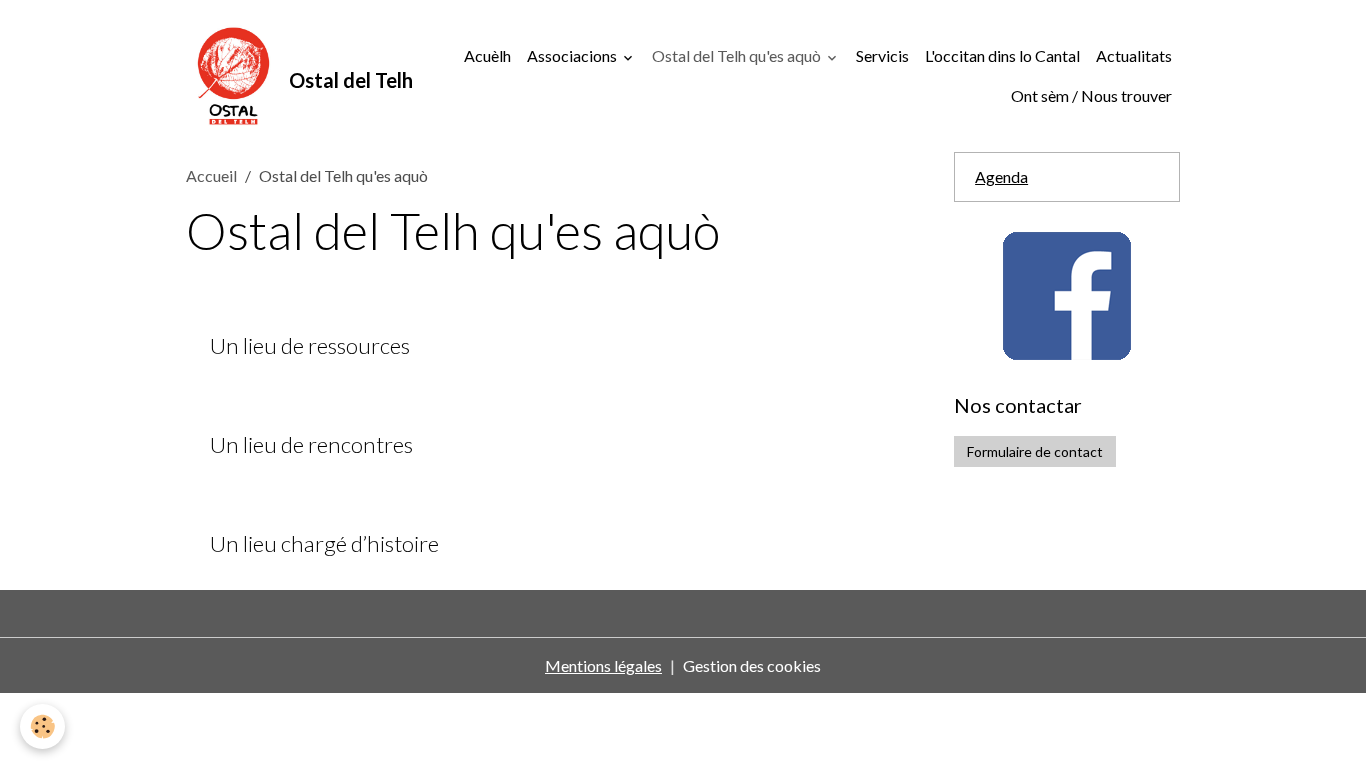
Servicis (882, 55)
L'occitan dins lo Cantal (1002, 55)
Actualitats (1134, 55)
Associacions (573, 55)
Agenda (1001, 176)
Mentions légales (603, 665)
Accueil (211, 175)
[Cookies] (42, 726)
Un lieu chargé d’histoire (324, 544)
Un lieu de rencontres (311, 445)
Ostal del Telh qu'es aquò (738, 55)
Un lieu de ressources (310, 346)
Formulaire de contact (1035, 451)
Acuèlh (487, 55)
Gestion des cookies (752, 665)
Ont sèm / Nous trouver (1091, 95)
